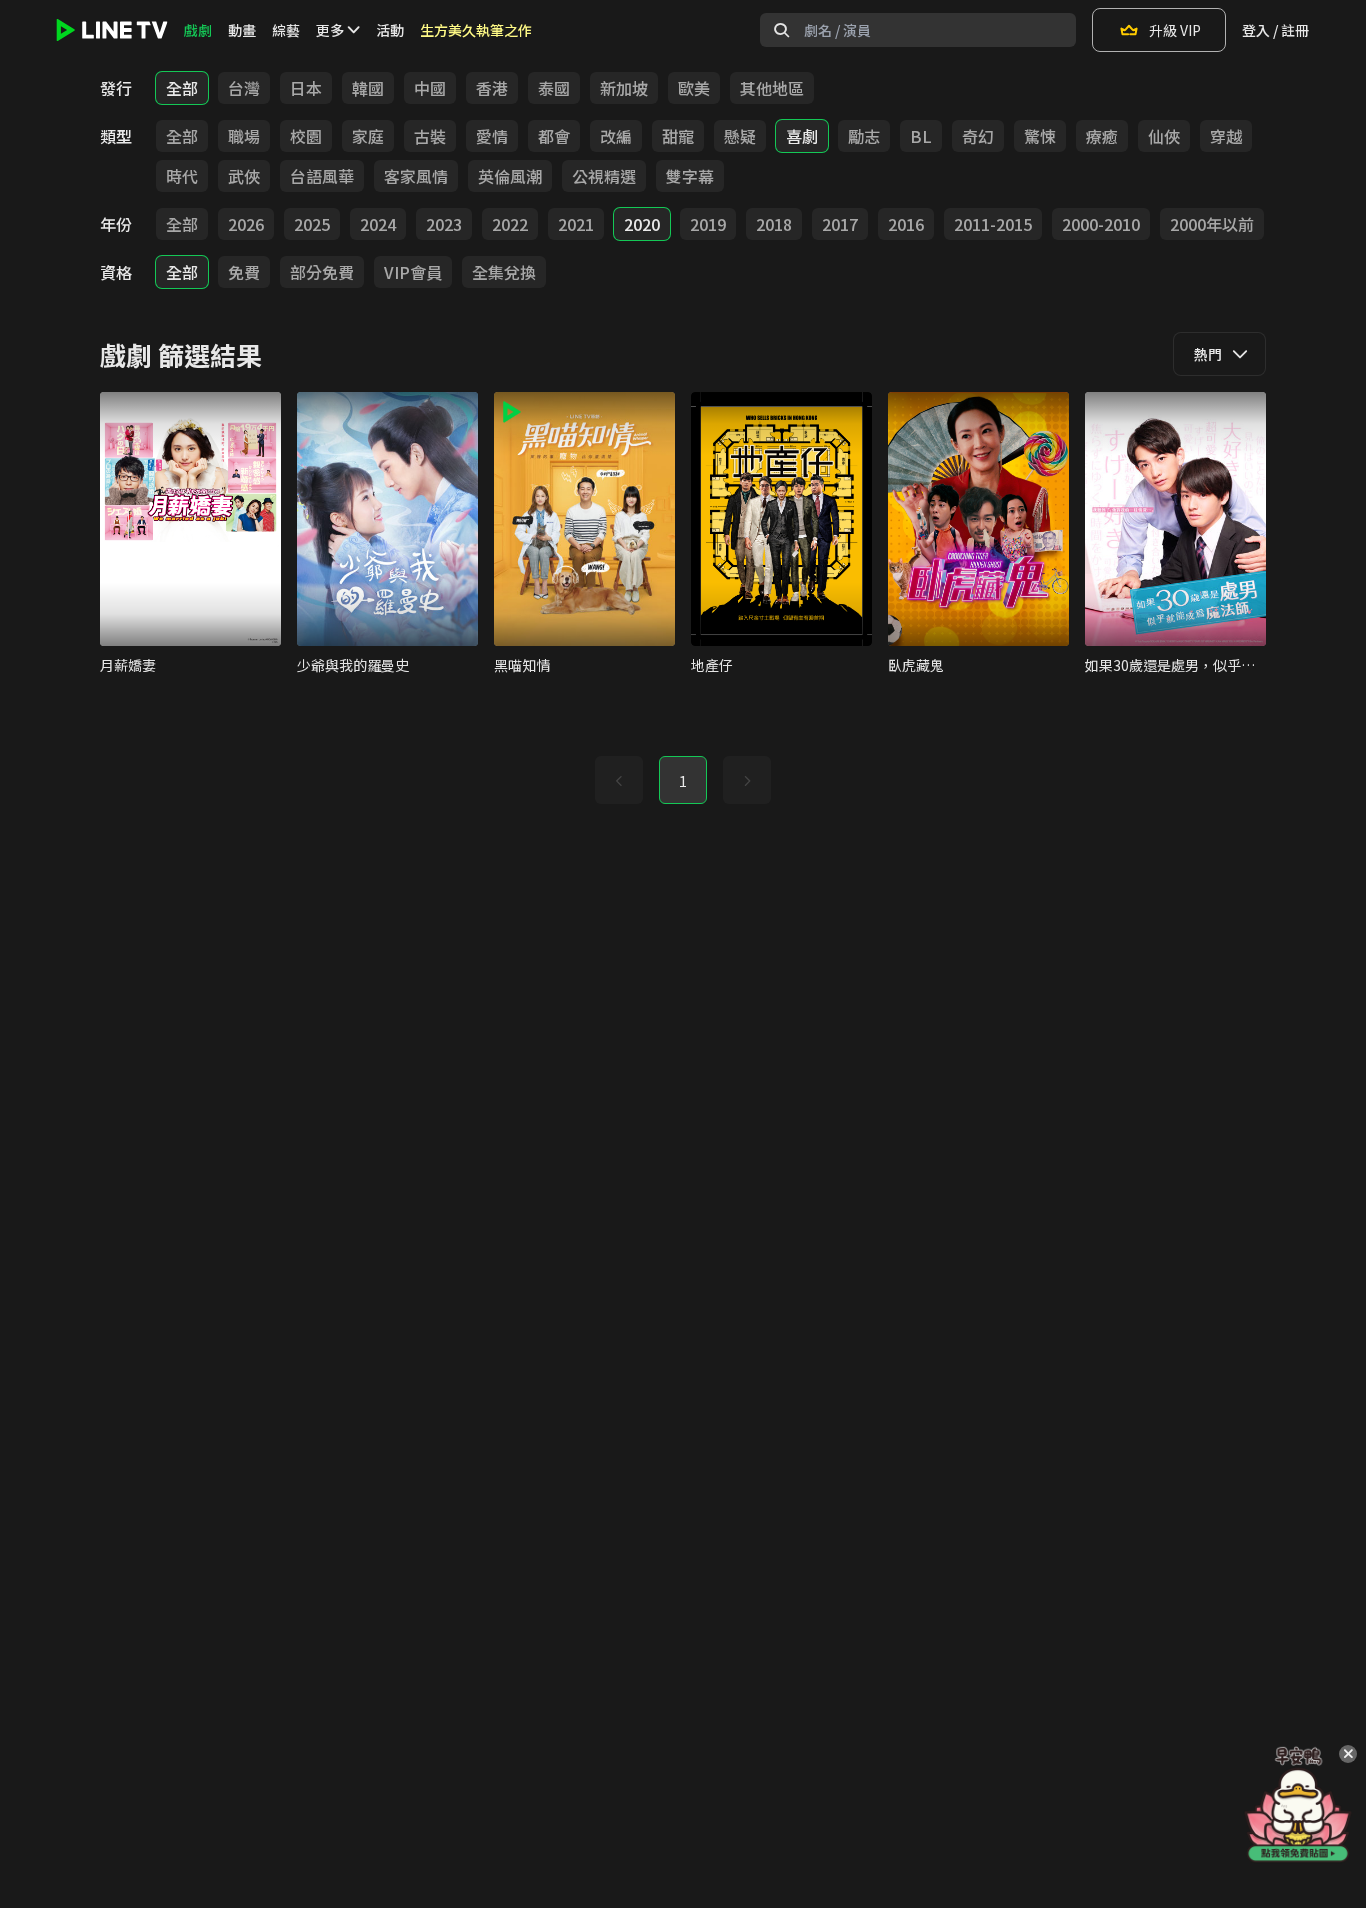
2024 (378, 224)
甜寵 (678, 136)
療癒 (1102, 136)
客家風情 (416, 176)
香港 (492, 88)
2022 (510, 224)
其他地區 (772, 88)
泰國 (554, 88)
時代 (182, 176)
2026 (246, 224)
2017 (840, 224)
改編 (616, 136)
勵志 (864, 136)
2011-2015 (993, 224)
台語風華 (322, 176)
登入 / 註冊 (1275, 30)
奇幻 (978, 136)
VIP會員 (413, 272)
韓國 (368, 88)
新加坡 (624, 88)
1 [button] (683, 781)
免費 (244, 272)
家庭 (368, 136)
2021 (576, 224)
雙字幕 (690, 176)
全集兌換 (504, 272)
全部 (182, 88)
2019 (708, 224)
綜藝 (286, 30)
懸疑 (740, 136)
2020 (642, 224)
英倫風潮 (510, 176)
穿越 (1226, 136)
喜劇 (802, 136)
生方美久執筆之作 (476, 30)
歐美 (694, 88)
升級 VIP (1175, 30)
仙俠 (1164, 136)
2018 (774, 224)
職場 (244, 136)
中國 (430, 88)
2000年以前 (1212, 224)
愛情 (492, 136)
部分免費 (322, 272)
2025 (312, 224)
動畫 (242, 30)
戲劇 (198, 30)
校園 (306, 136)
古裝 (430, 136)
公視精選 (604, 176)
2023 (444, 224)
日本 (306, 88)
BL (921, 136)
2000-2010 (1101, 224)
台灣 (244, 88)
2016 (906, 224)
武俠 (244, 176)
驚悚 (1040, 136)
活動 (390, 30)
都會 (554, 136)
